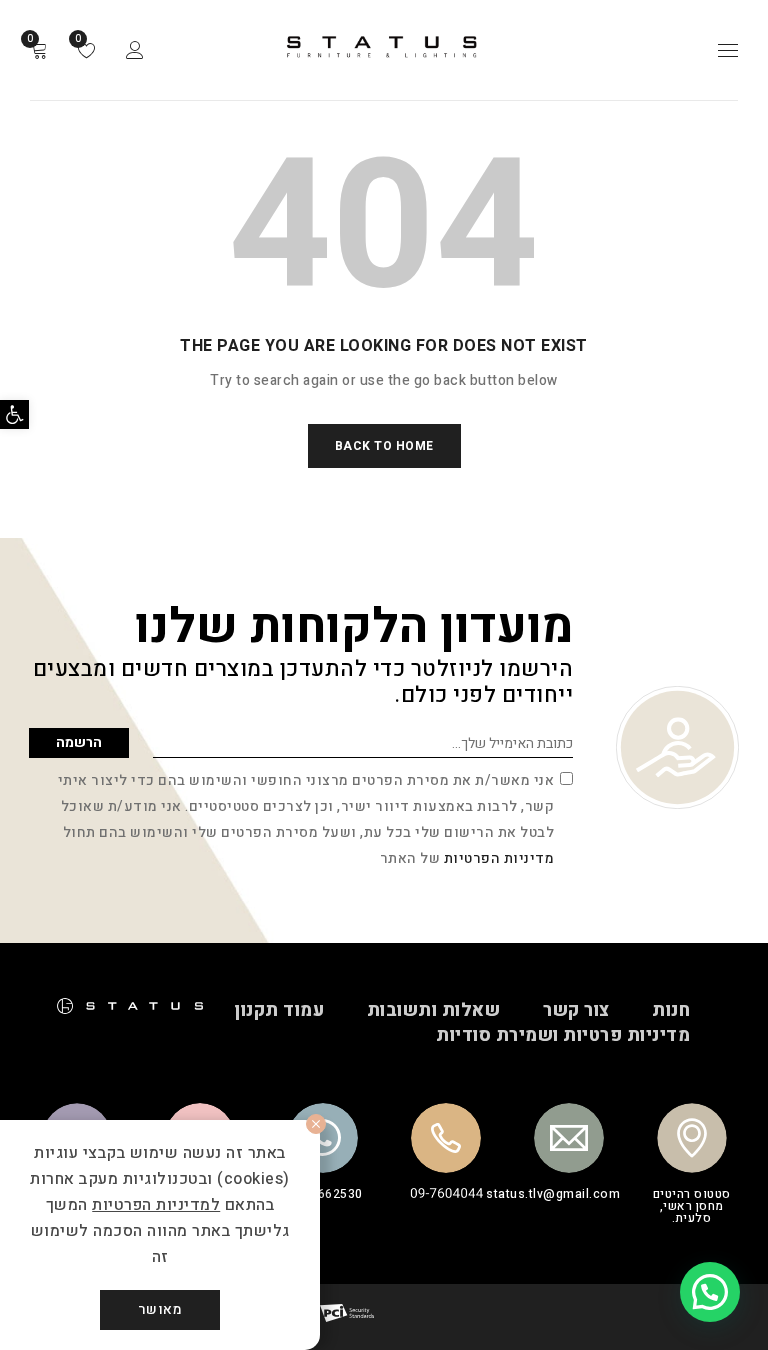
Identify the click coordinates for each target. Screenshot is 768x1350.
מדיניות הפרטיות (499, 858)
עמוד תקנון (279, 1010)
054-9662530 (322, 1194)
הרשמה (79, 742)
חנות (671, 1010)
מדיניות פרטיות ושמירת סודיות (563, 1035)
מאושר (160, 1309)
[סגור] (316, 1124)
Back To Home (384, 446)
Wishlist (79, 39)
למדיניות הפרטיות (156, 1205)
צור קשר (576, 1010)
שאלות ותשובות (434, 1010)
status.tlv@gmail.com (553, 1194)
